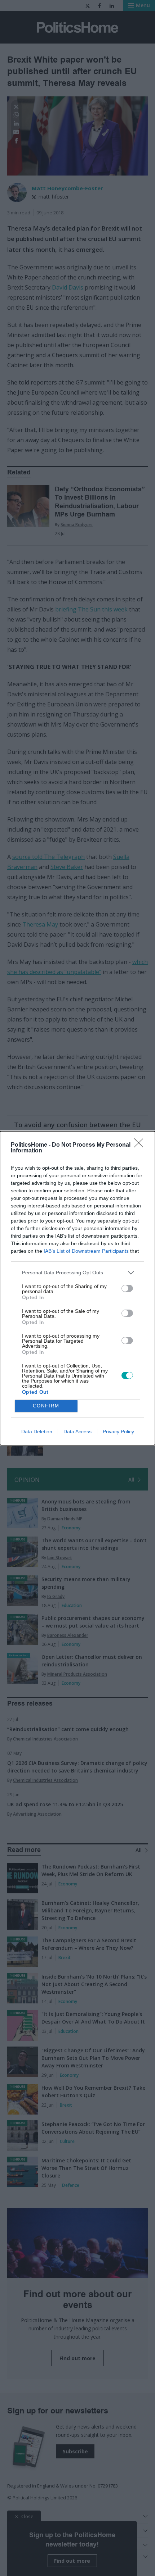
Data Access (77, 1432)
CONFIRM (46, 1406)
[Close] (141, 1145)
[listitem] (77, 1273)
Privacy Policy (118, 1432)
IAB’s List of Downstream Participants (86, 1251)
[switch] (127, 1288)
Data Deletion (37, 1432)
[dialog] (77, 1288)
